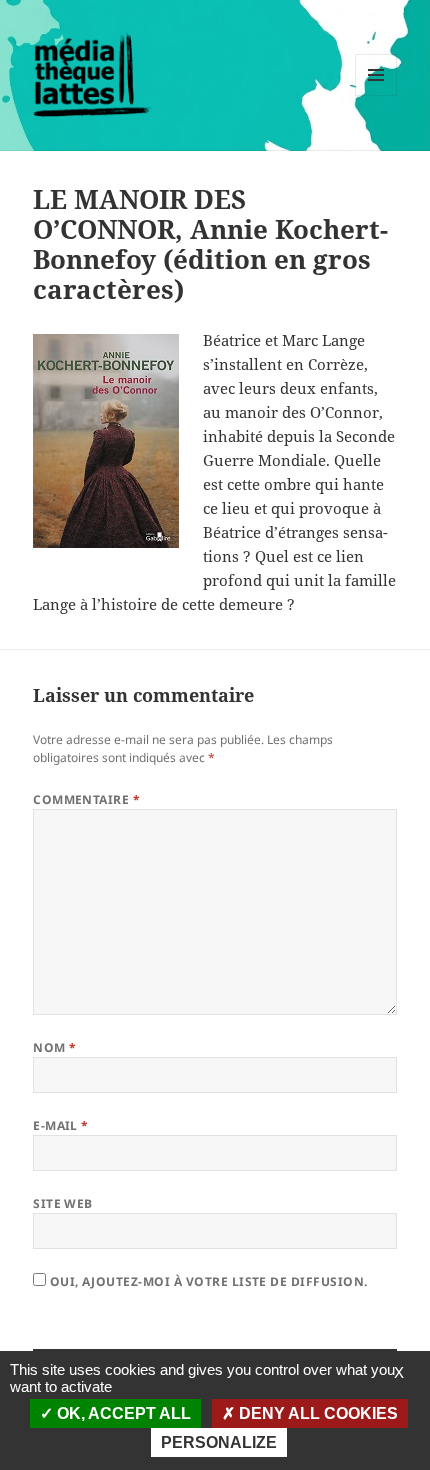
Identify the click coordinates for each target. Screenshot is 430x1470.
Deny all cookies (316, 1413)
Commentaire (86, 799)
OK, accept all (122, 1413)
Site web (63, 1203)
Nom (54, 1047)
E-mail (61, 1125)
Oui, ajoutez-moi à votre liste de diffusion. (207, 1281)
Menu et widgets (376, 95)
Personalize (219, 1442)
